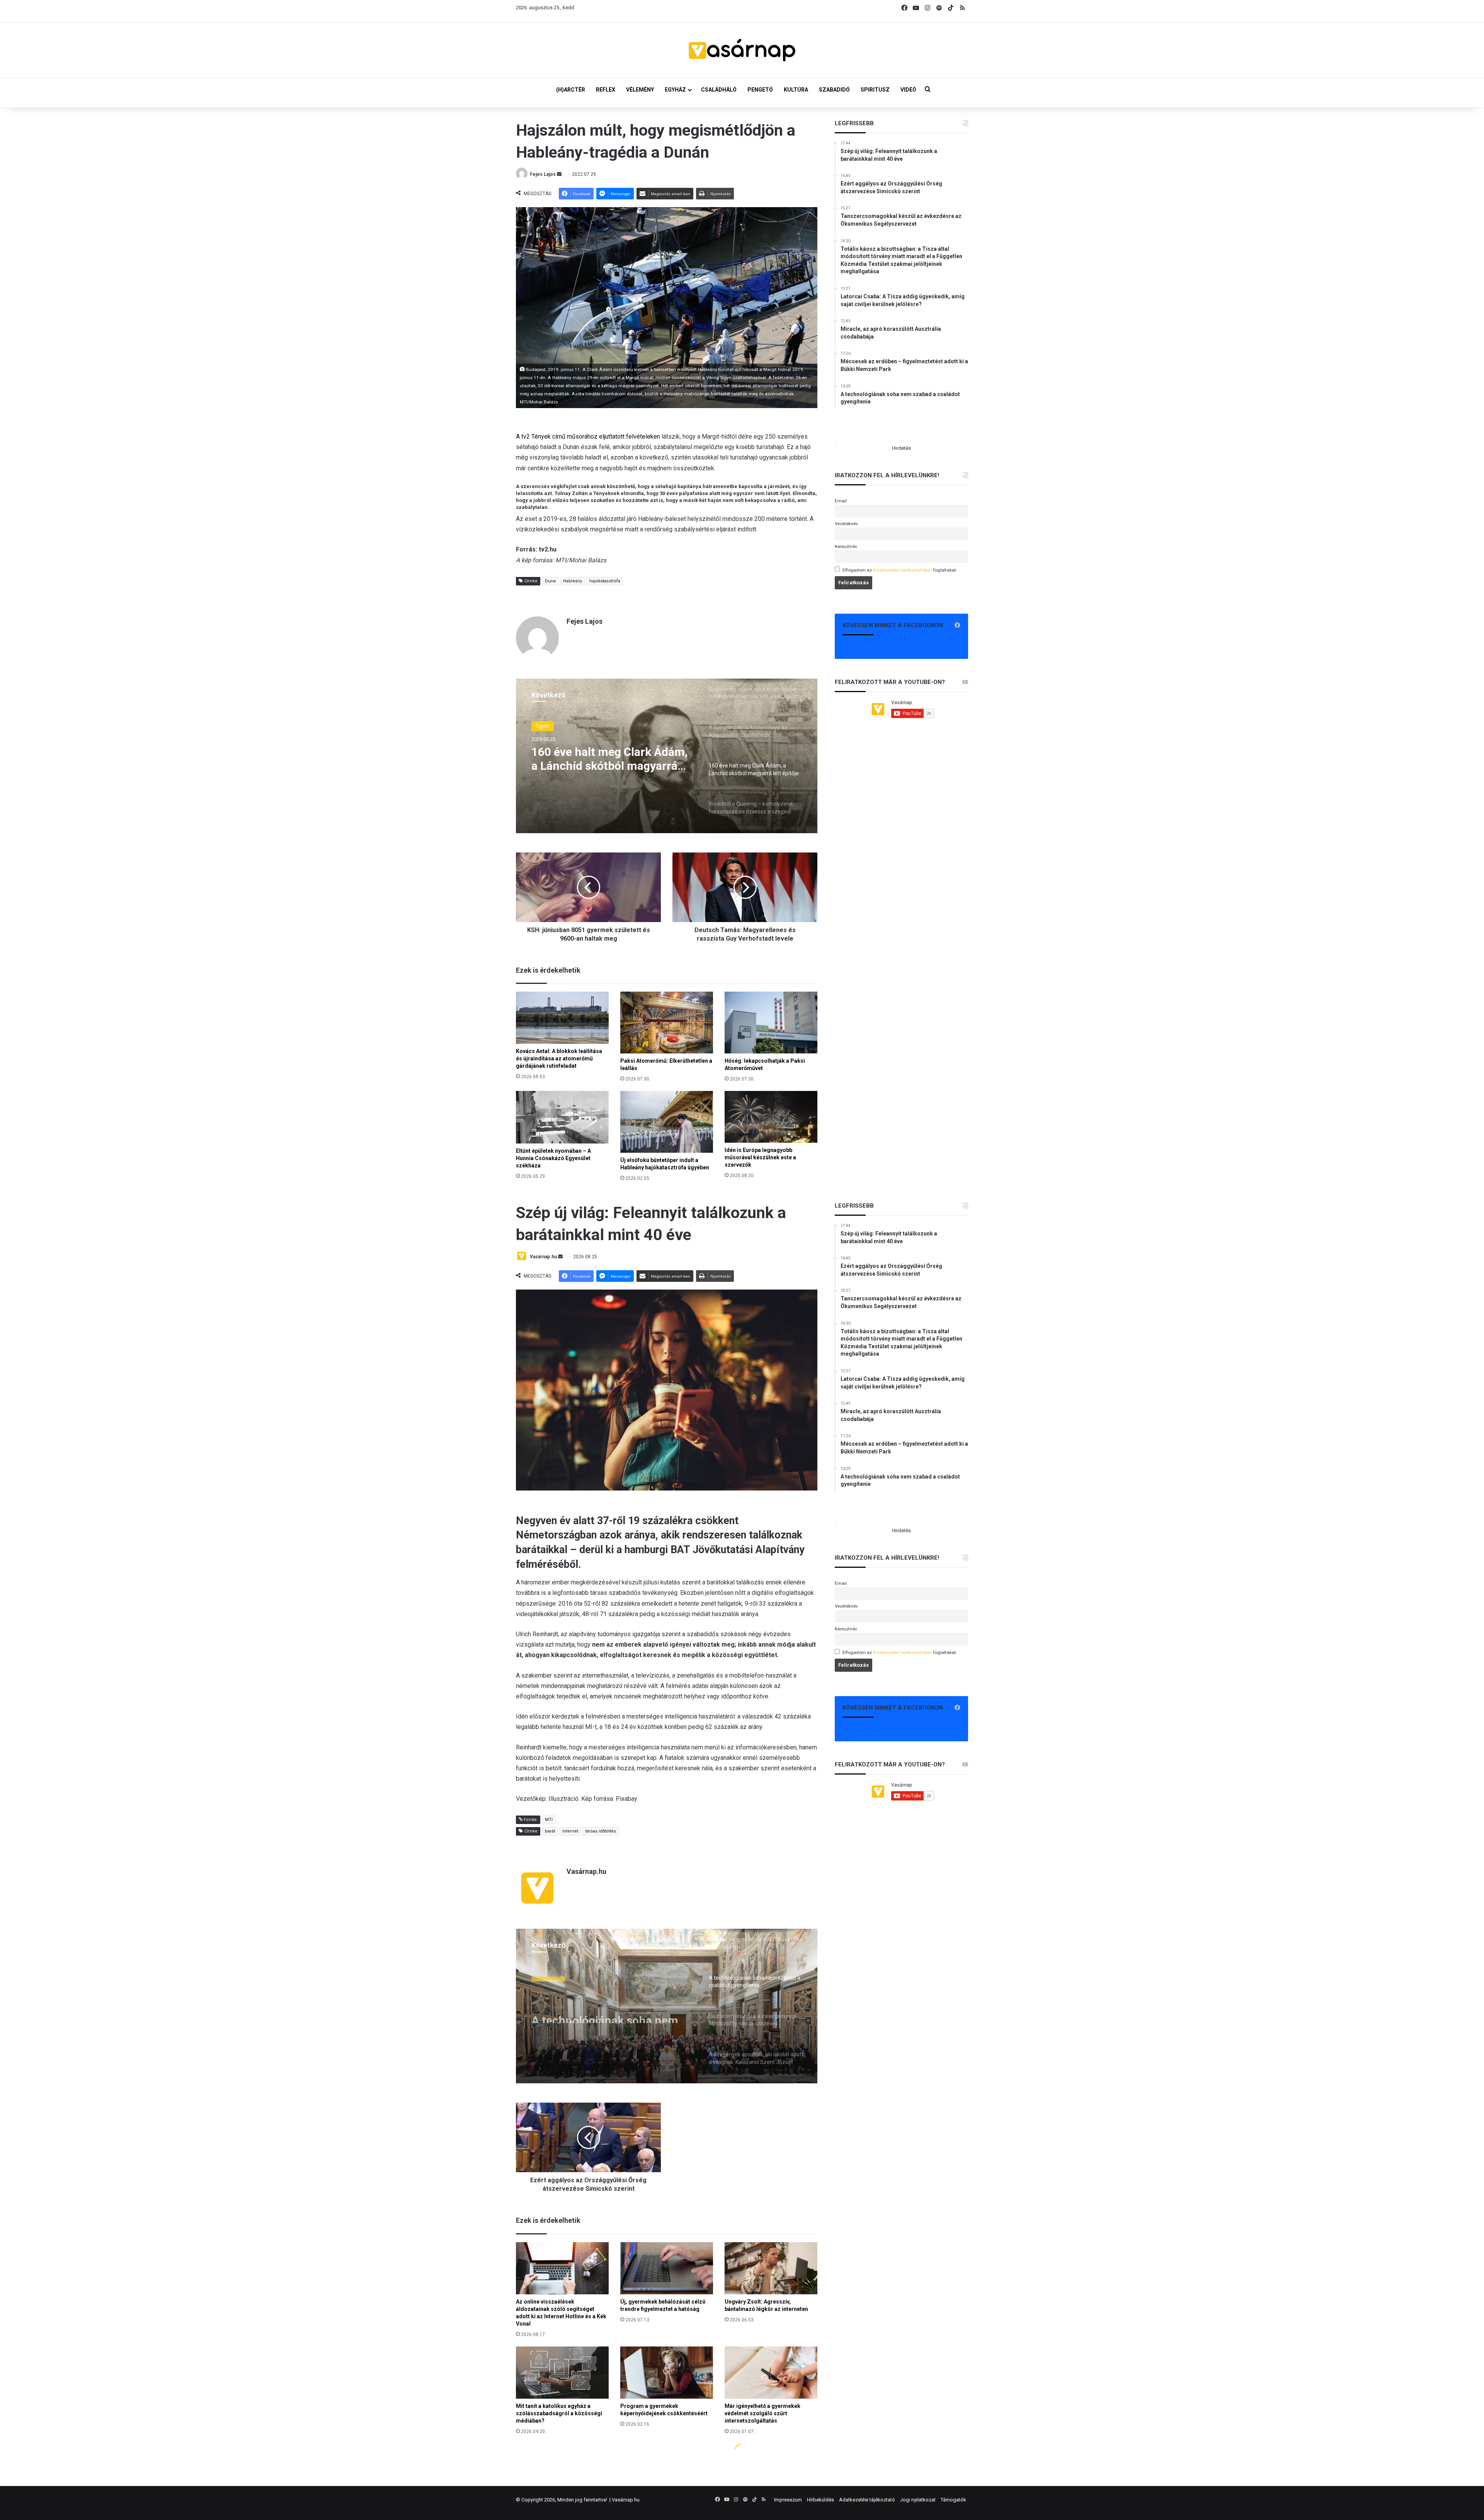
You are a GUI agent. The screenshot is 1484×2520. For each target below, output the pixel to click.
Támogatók (953, 2500)
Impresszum (788, 2500)
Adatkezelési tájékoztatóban (903, 570)
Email (841, 501)
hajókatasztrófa (605, 581)
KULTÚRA (796, 90)
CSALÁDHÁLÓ (719, 90)
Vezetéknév (846, 524)
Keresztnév (846, 546)
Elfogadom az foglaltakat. (900, 570)
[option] (667, 756)
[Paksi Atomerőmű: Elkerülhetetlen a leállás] (667, 1023)
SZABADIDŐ (834, 90)
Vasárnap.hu (626, 2500)
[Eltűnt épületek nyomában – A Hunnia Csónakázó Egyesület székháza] (562, 1117)
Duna (550, 581)
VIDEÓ (908, 90)
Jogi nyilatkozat (918, 2500)
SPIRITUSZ (875, 90)
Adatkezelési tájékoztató (867, 2500)
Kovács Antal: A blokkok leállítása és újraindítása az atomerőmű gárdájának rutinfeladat (559, 1058)
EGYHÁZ (675, 90)
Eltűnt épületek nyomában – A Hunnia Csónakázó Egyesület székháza (553, 1158)
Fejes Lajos (543, 174)
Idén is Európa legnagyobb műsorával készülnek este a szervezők (760, 1157)
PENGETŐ (760, 90)
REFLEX (606, 90)
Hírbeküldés (820, 2500)
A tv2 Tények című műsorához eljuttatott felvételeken (588, 436)
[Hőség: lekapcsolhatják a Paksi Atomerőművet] (771, 1023)
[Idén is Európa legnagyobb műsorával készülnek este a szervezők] (771, 1117)
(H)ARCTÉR (571, 90)
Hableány (573, 581)
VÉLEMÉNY (640, 90)
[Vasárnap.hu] (742, 50)
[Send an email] (559, 174)
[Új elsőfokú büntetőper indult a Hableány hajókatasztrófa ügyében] (667, 1122)
